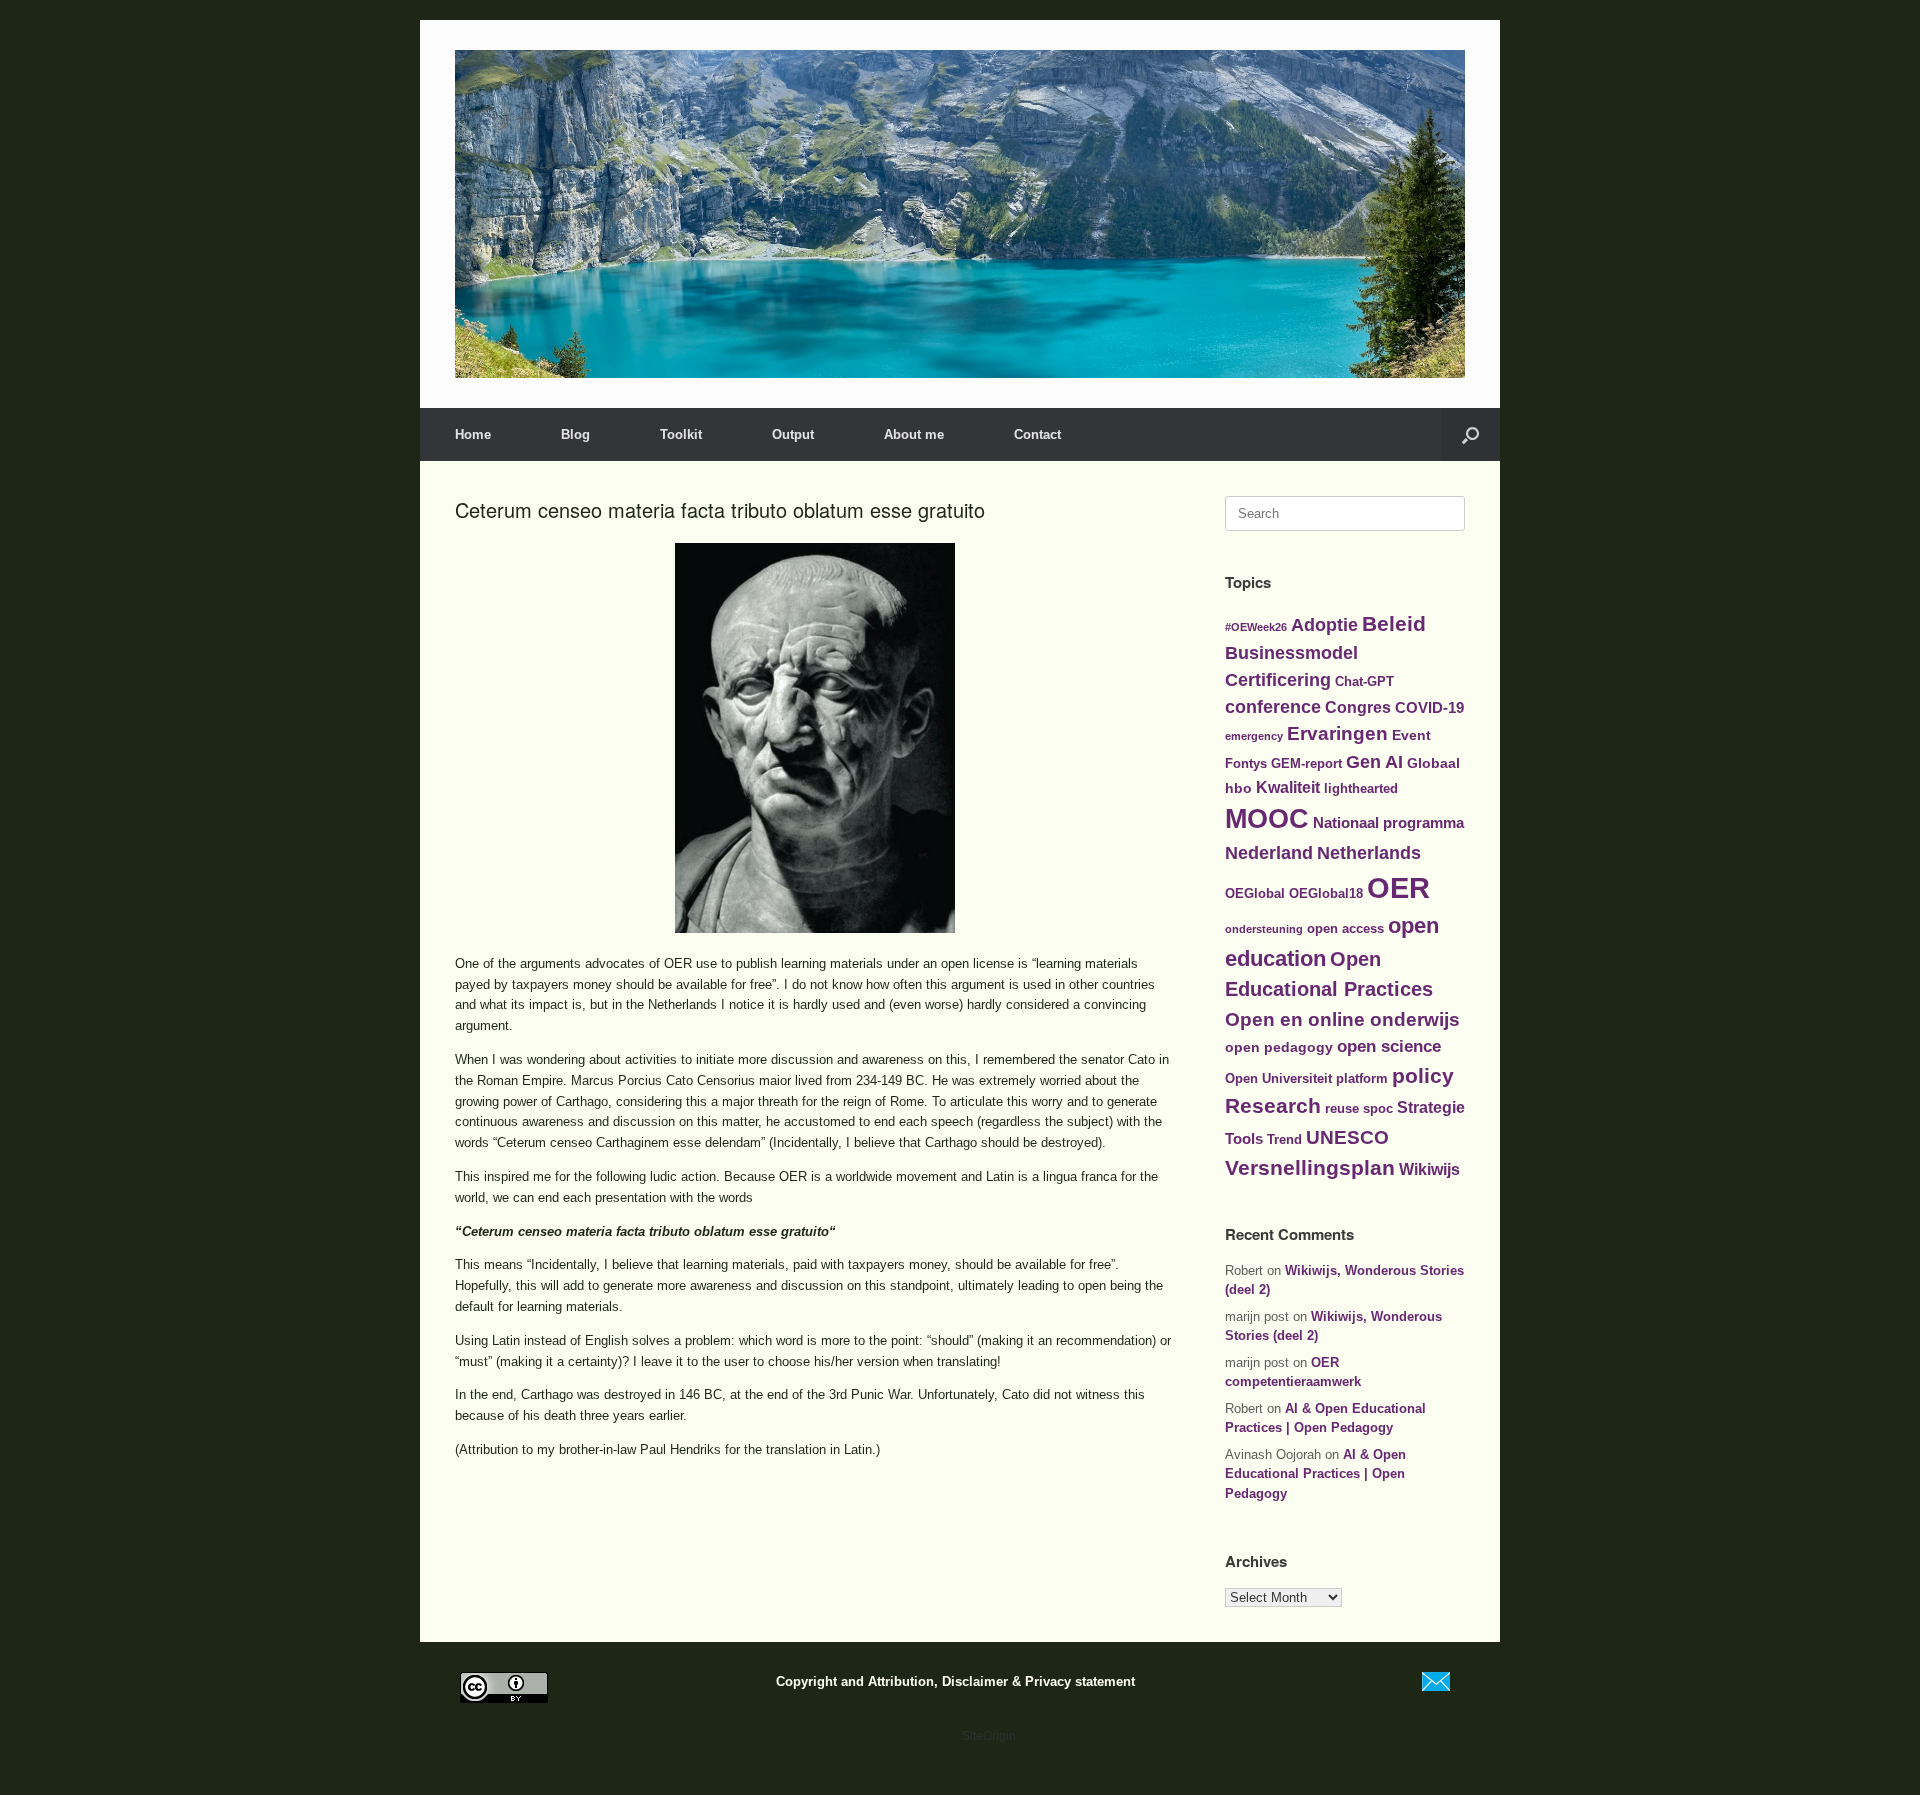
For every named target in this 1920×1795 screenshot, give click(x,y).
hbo (1238, 788)
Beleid (1394, 624)
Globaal (1433, 763)
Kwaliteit (1288, 787)
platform (1362, 1078)
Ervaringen (1337, 733)
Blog (575, 434)
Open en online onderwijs (1342, 1019)
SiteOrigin (989, 1736)
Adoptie (1324, 624)
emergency (1254, 736)
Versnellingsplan (1310, 1167)
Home (473, 434)
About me (914, 434)
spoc (1378, 1108)
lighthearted (1361, 788)
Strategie (1431, 1107)
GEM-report (1306, 763)
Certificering (1278, 680)
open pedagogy (1279, 1047)
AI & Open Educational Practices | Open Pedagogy (1315, 1474)
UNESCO (1347, 1137)
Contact (1037, 434)
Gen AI (1374, 762)
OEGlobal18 (1326, 893)
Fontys (1246, 763)
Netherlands (1369, 853)
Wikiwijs (1429, 1169)
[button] (1470, 434)
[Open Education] (960, 214)
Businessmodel (1291, 653)
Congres (1358, 707)
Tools (1244, 1138)
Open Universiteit (1278, 1078)
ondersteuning (1264, 929)
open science (1389, 1046)
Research (1273, 1106)
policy (1423, 1075)
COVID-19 (1429, 707)
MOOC (1267, 819)
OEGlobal (1255, 893)
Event (1411, 735)
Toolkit (681, 434)
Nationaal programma (1388, 822)
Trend (1284, 1139)
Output (793, 434)
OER (1398, 887)
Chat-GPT (1364, 681)
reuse (1342, 1108)
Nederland (1269, 853)
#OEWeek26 (1256, 627)
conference (1273, 707)
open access (1345, 928)
